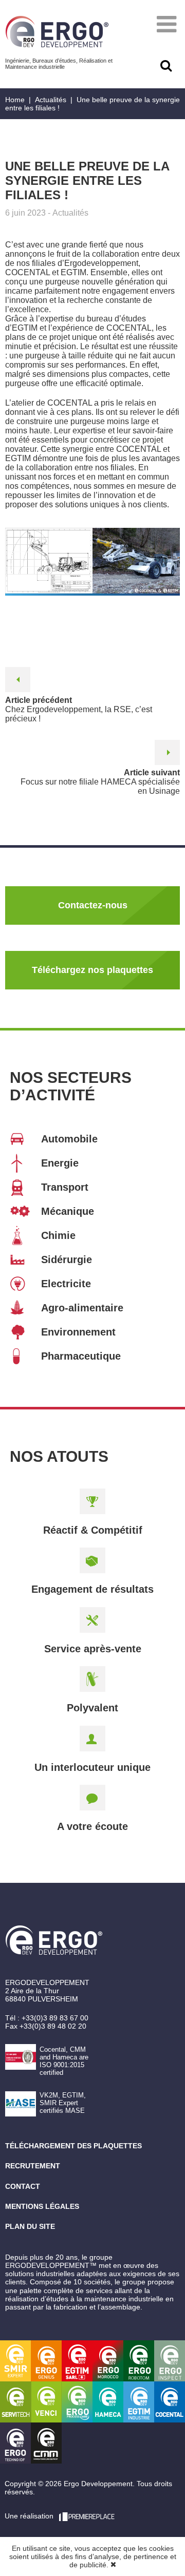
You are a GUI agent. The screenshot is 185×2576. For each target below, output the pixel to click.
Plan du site (30, 2226)
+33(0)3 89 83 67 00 (55, 2018)
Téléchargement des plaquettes (73, 2146)
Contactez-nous (93, 905)
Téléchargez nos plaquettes (92, 970)
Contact (23, 2186)
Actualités (51, 100)
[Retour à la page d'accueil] (57, 32)
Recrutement (33, 2166)
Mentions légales (42, 2206)
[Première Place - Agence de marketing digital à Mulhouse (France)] (87, 2516)
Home (15, 100)
